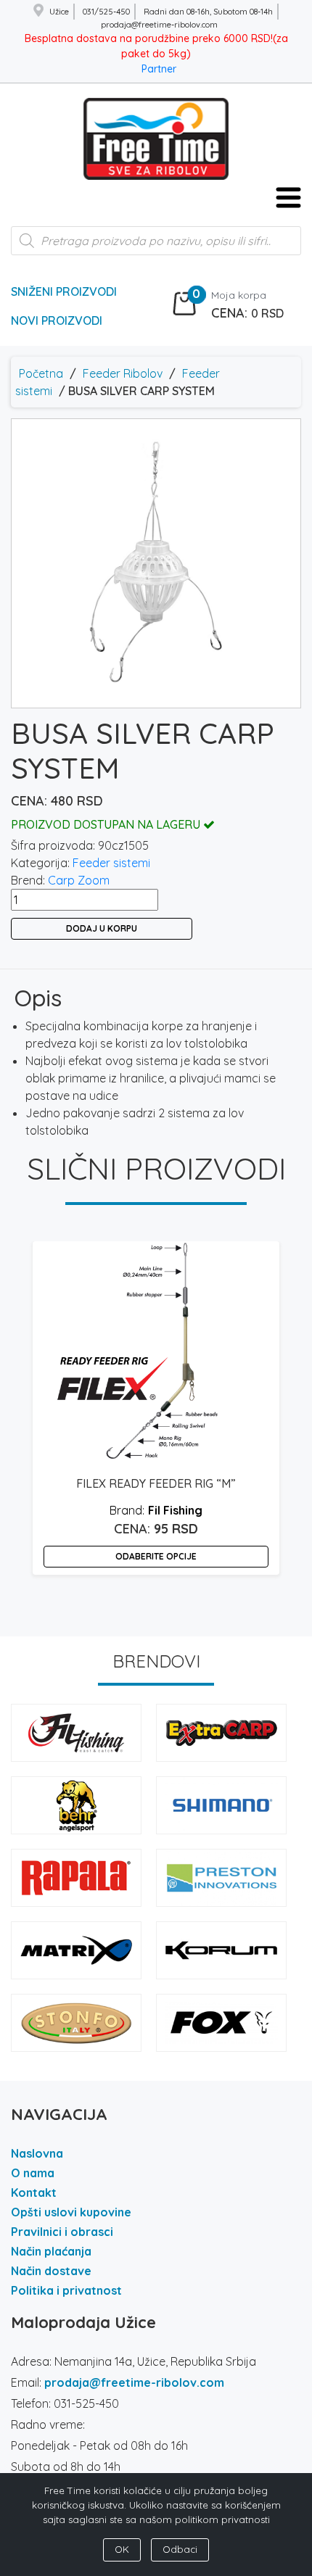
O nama (33, 2173)
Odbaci (180, 2549)
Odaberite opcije (156, 1556)
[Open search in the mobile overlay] (156, 248)
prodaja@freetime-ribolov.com (134, 2382)
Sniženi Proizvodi (64, 291)
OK (122, 2549)
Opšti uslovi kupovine (71, 2212)
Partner (159, 69)
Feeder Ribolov (123, 373)
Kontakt (34, 2192)
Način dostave (51, 2271)
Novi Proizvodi (57, 320)
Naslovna (37, 2153)
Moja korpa (239, 295)
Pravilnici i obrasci (62, 2232)
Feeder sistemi (111, 863)
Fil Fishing (175, 1510)
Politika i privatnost (66, 2290)
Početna (41, 373)
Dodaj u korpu (102, 928)
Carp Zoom (79, 880)
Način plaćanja (51, 2251)
